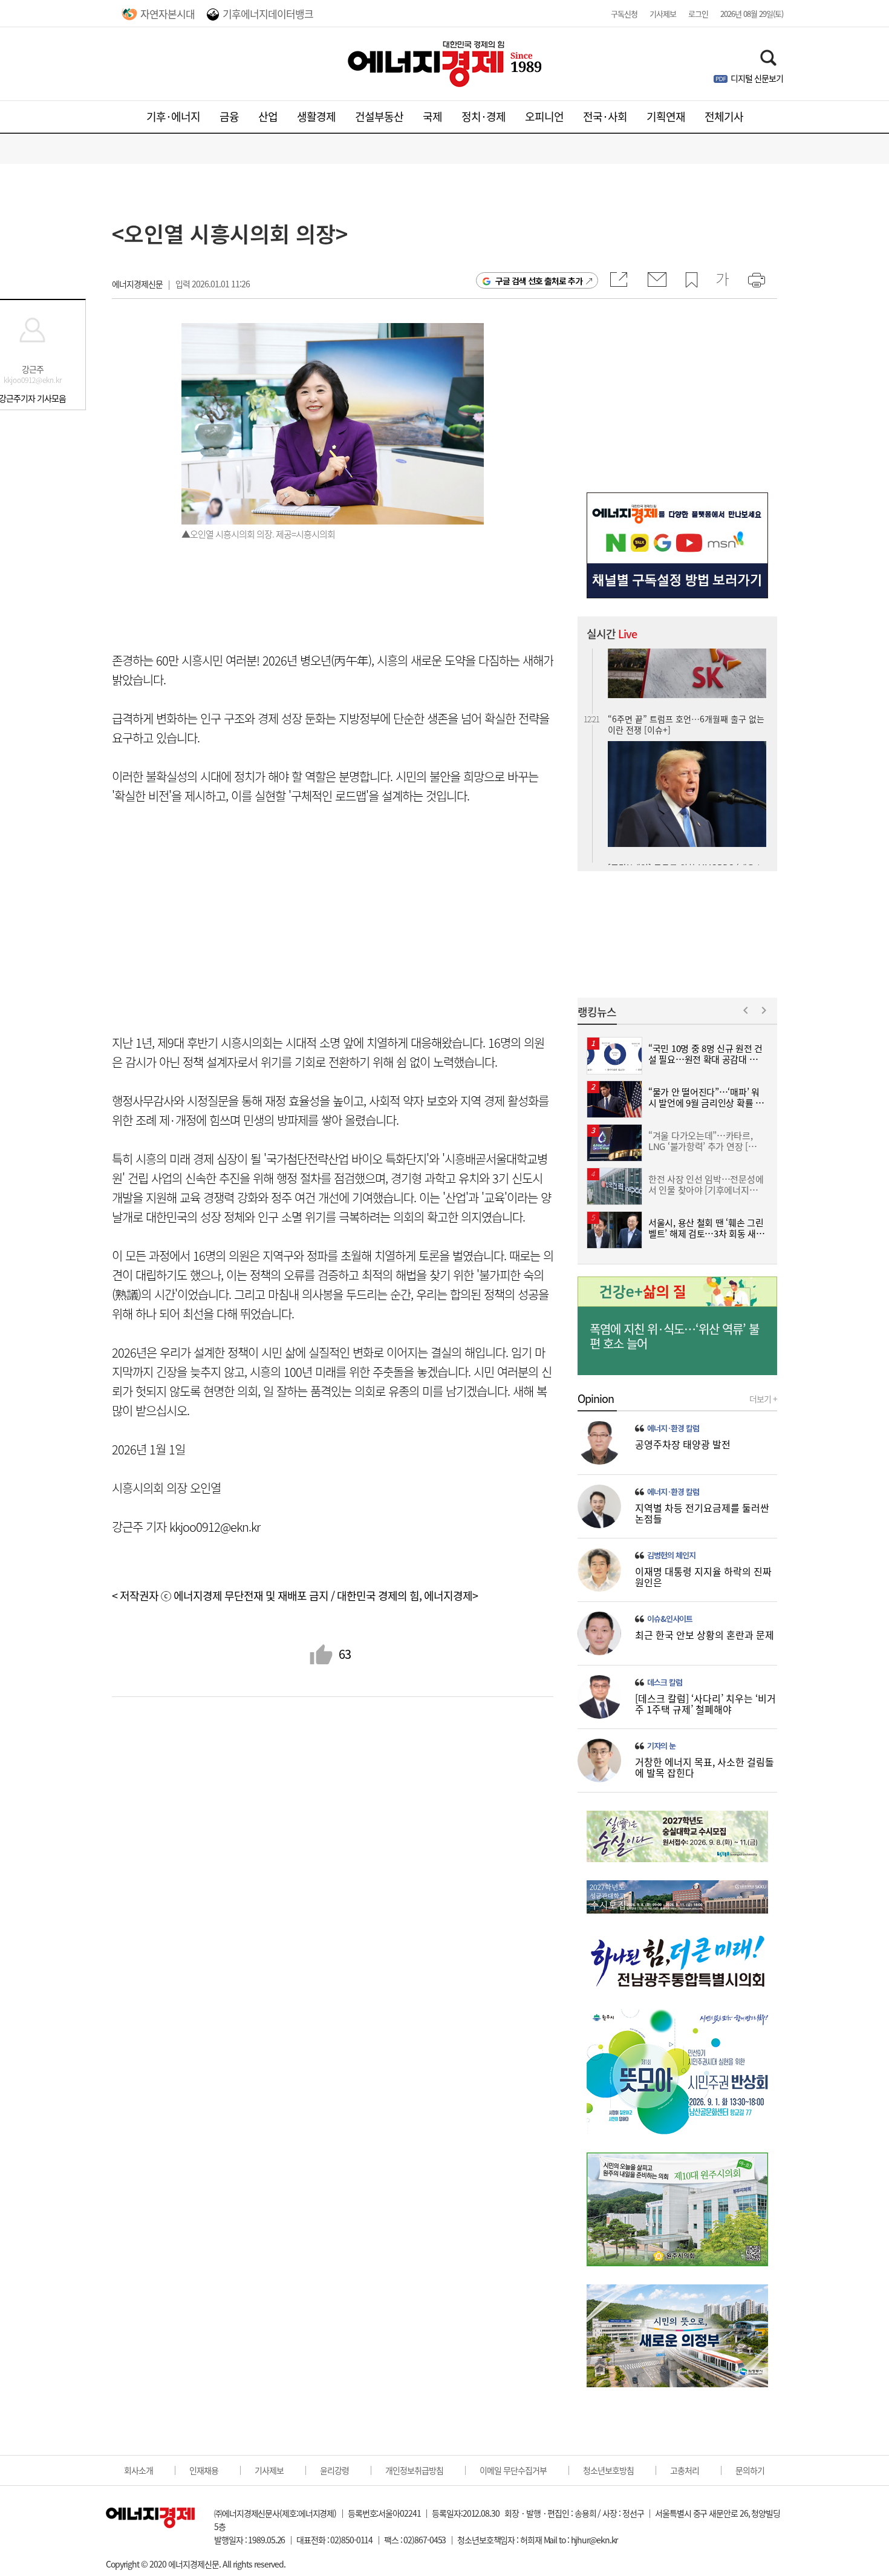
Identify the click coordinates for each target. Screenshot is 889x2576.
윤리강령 (334, 2470)
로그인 (698, 14)
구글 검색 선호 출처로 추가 (539, 281)
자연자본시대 (168, 14)
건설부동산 (379, 116)
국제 (432, 116)
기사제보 (663, 14)
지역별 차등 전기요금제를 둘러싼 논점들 (702, 1513)
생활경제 (316, 116)
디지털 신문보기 (757, 78)
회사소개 (138, 2470)
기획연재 (666, 116)
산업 (268, 116)
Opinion (596, 1399)
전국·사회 (605, 116)
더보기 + (763, 1399)
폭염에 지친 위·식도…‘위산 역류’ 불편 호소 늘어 (674, 1336)
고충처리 (685, 2470)
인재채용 (204, 2470)
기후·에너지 (173, 116)
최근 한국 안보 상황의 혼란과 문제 (705, 1635)
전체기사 (724, 116)
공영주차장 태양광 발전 (683, 1444)
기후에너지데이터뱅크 (268, 14)
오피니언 (544, 116)
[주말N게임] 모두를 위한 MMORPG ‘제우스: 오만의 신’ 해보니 (686, 808)
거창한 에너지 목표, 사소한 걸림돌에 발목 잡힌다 (705, 1767)
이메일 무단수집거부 (513, 2470)
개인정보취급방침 (414, 2470)
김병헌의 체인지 (671, 1555)
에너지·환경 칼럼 (673, 1428)
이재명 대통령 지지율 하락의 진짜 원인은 (703, 1577)
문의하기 (750, 2470)
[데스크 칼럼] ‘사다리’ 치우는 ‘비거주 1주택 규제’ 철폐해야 (705, 1704)
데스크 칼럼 (665, 1682)
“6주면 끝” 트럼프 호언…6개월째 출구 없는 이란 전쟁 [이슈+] (686, 659)
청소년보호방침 (608, 2470)
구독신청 (624, 14)
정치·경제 (484, 116)
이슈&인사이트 (670, 1619)
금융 (229, 116)
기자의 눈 (661, 1746)
